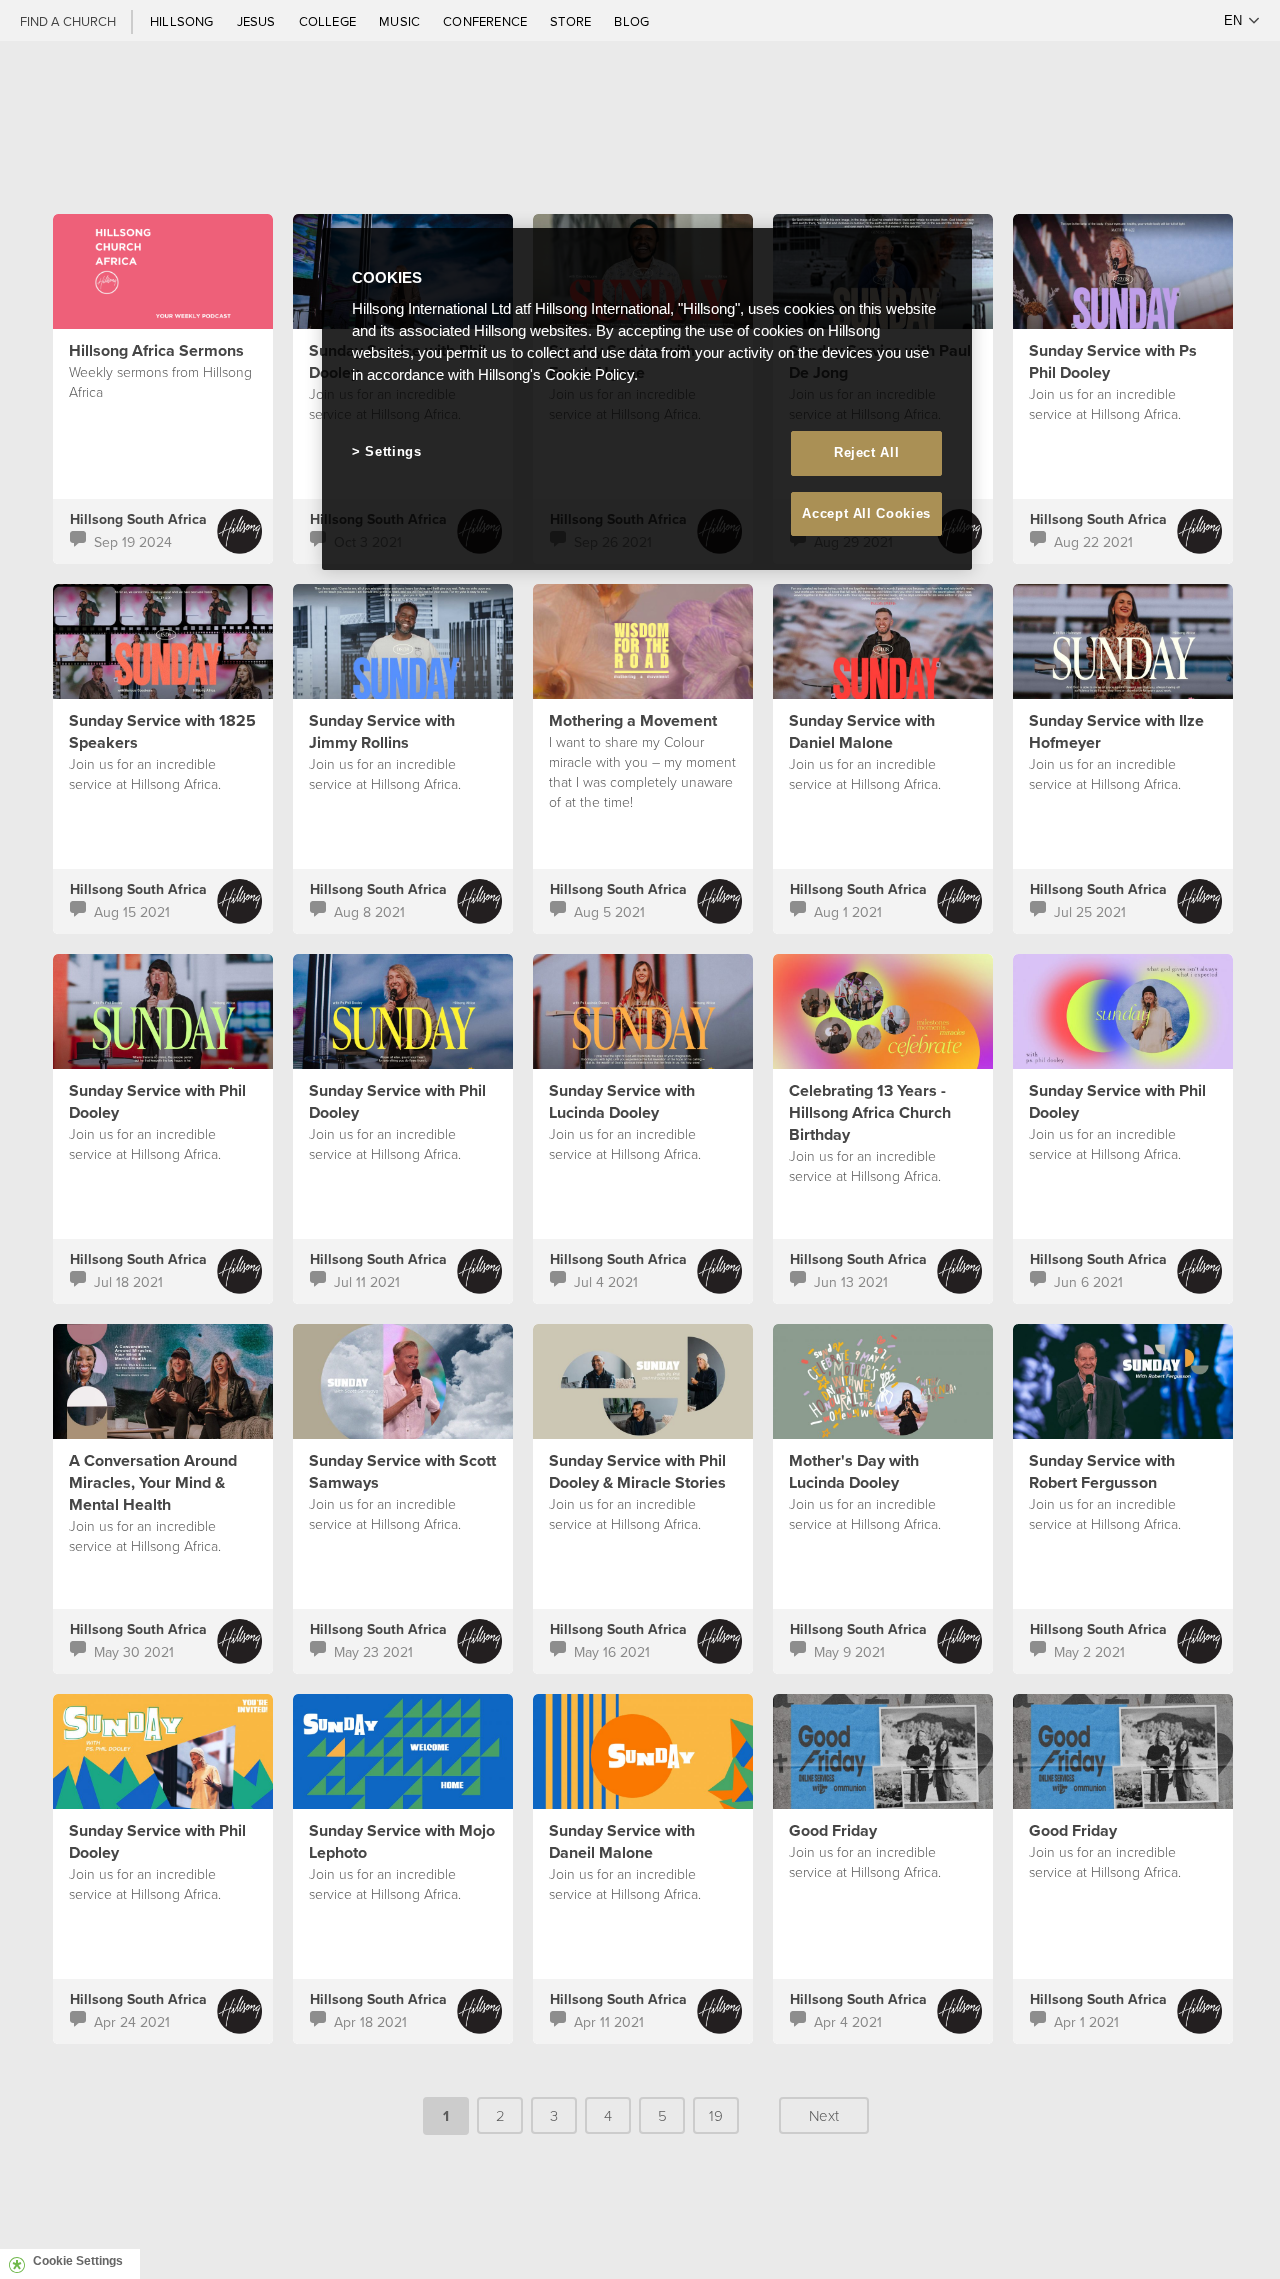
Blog (631, 21)
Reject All (867, 452)
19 (716, 2115)
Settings (393, 451)
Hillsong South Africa (138, 519)
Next (824, 2115)
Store (572, 21)
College (329, 21)
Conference (486, 21)
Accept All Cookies (866, 513)
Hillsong (183, 21)
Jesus (258, 21)
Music (401, 21)
